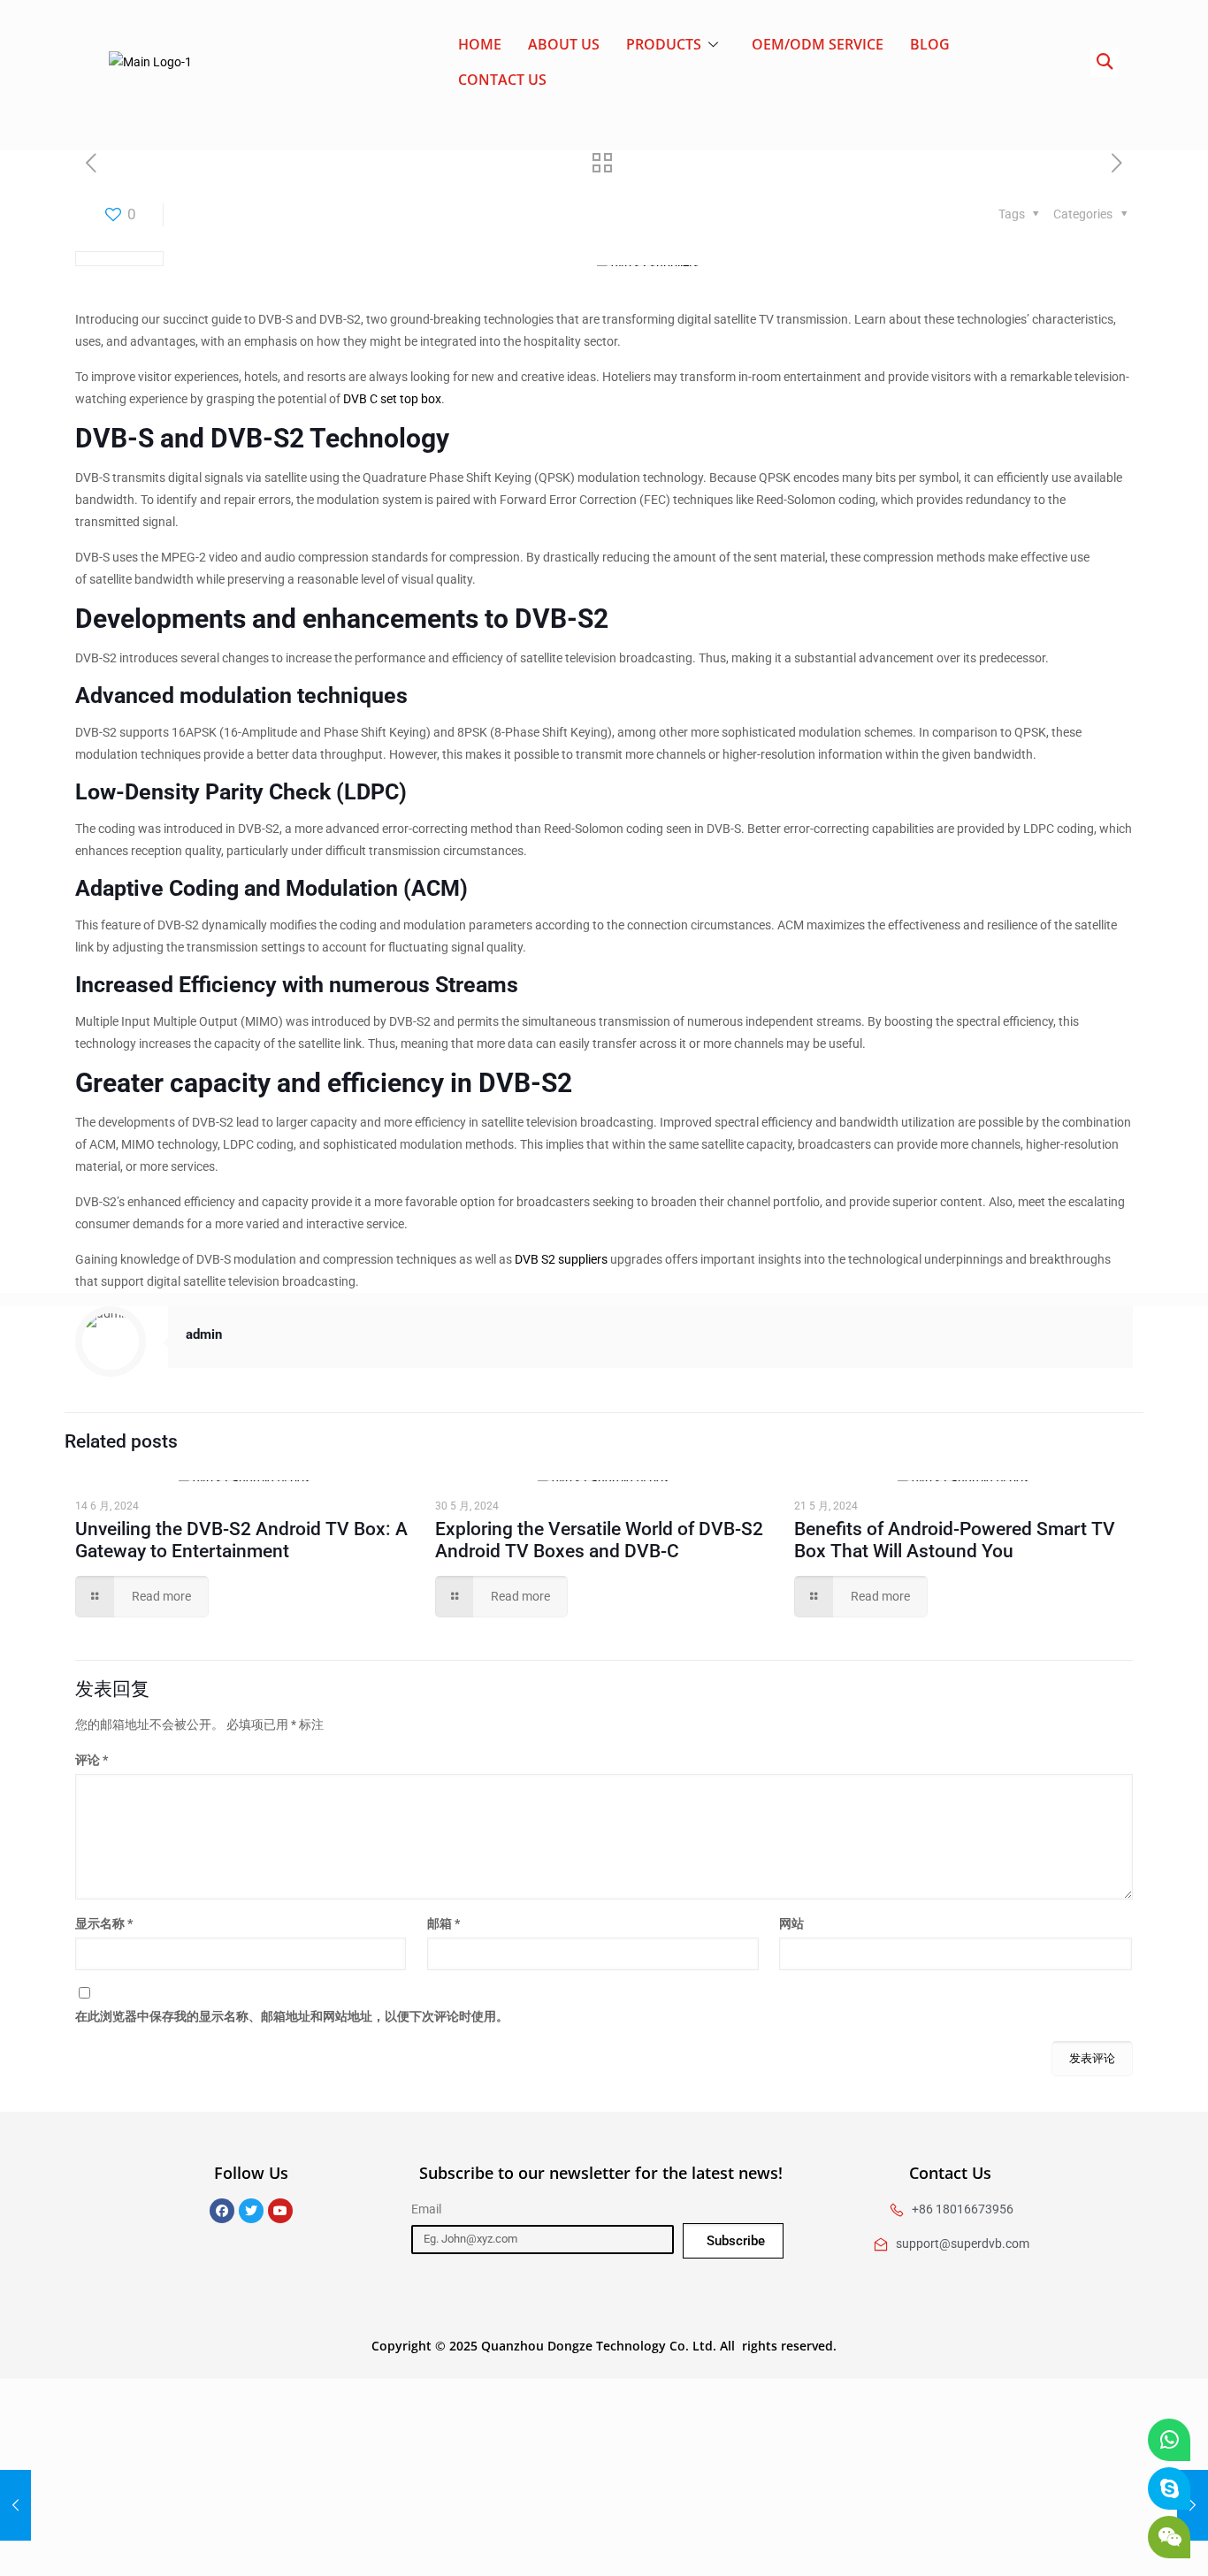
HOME (480, 44)
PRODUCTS (664, 44)
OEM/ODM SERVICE (818, 44)
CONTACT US (502, 80)
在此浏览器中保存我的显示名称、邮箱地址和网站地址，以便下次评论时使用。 (292, 2016)
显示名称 (104, 1923)
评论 (92, 1760)
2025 (463, 2346)
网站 (791, 1923)
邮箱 (443, 1923)
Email (426, 2209)
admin (204, 1334)
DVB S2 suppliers (561, 1259)
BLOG (930, 44)
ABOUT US (564, 44)
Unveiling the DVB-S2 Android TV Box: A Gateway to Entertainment (241, 1540)
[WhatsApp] (1169, 2440)
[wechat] (1169, 2537)
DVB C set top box (392, 399)
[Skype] (1169, 2488)
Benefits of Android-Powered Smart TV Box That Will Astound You (955, 1540)
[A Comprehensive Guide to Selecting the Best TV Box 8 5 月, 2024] (15, 2505)
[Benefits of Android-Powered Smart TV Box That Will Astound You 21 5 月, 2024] (1193, 2505)
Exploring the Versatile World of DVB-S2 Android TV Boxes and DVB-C (599, 1540)
